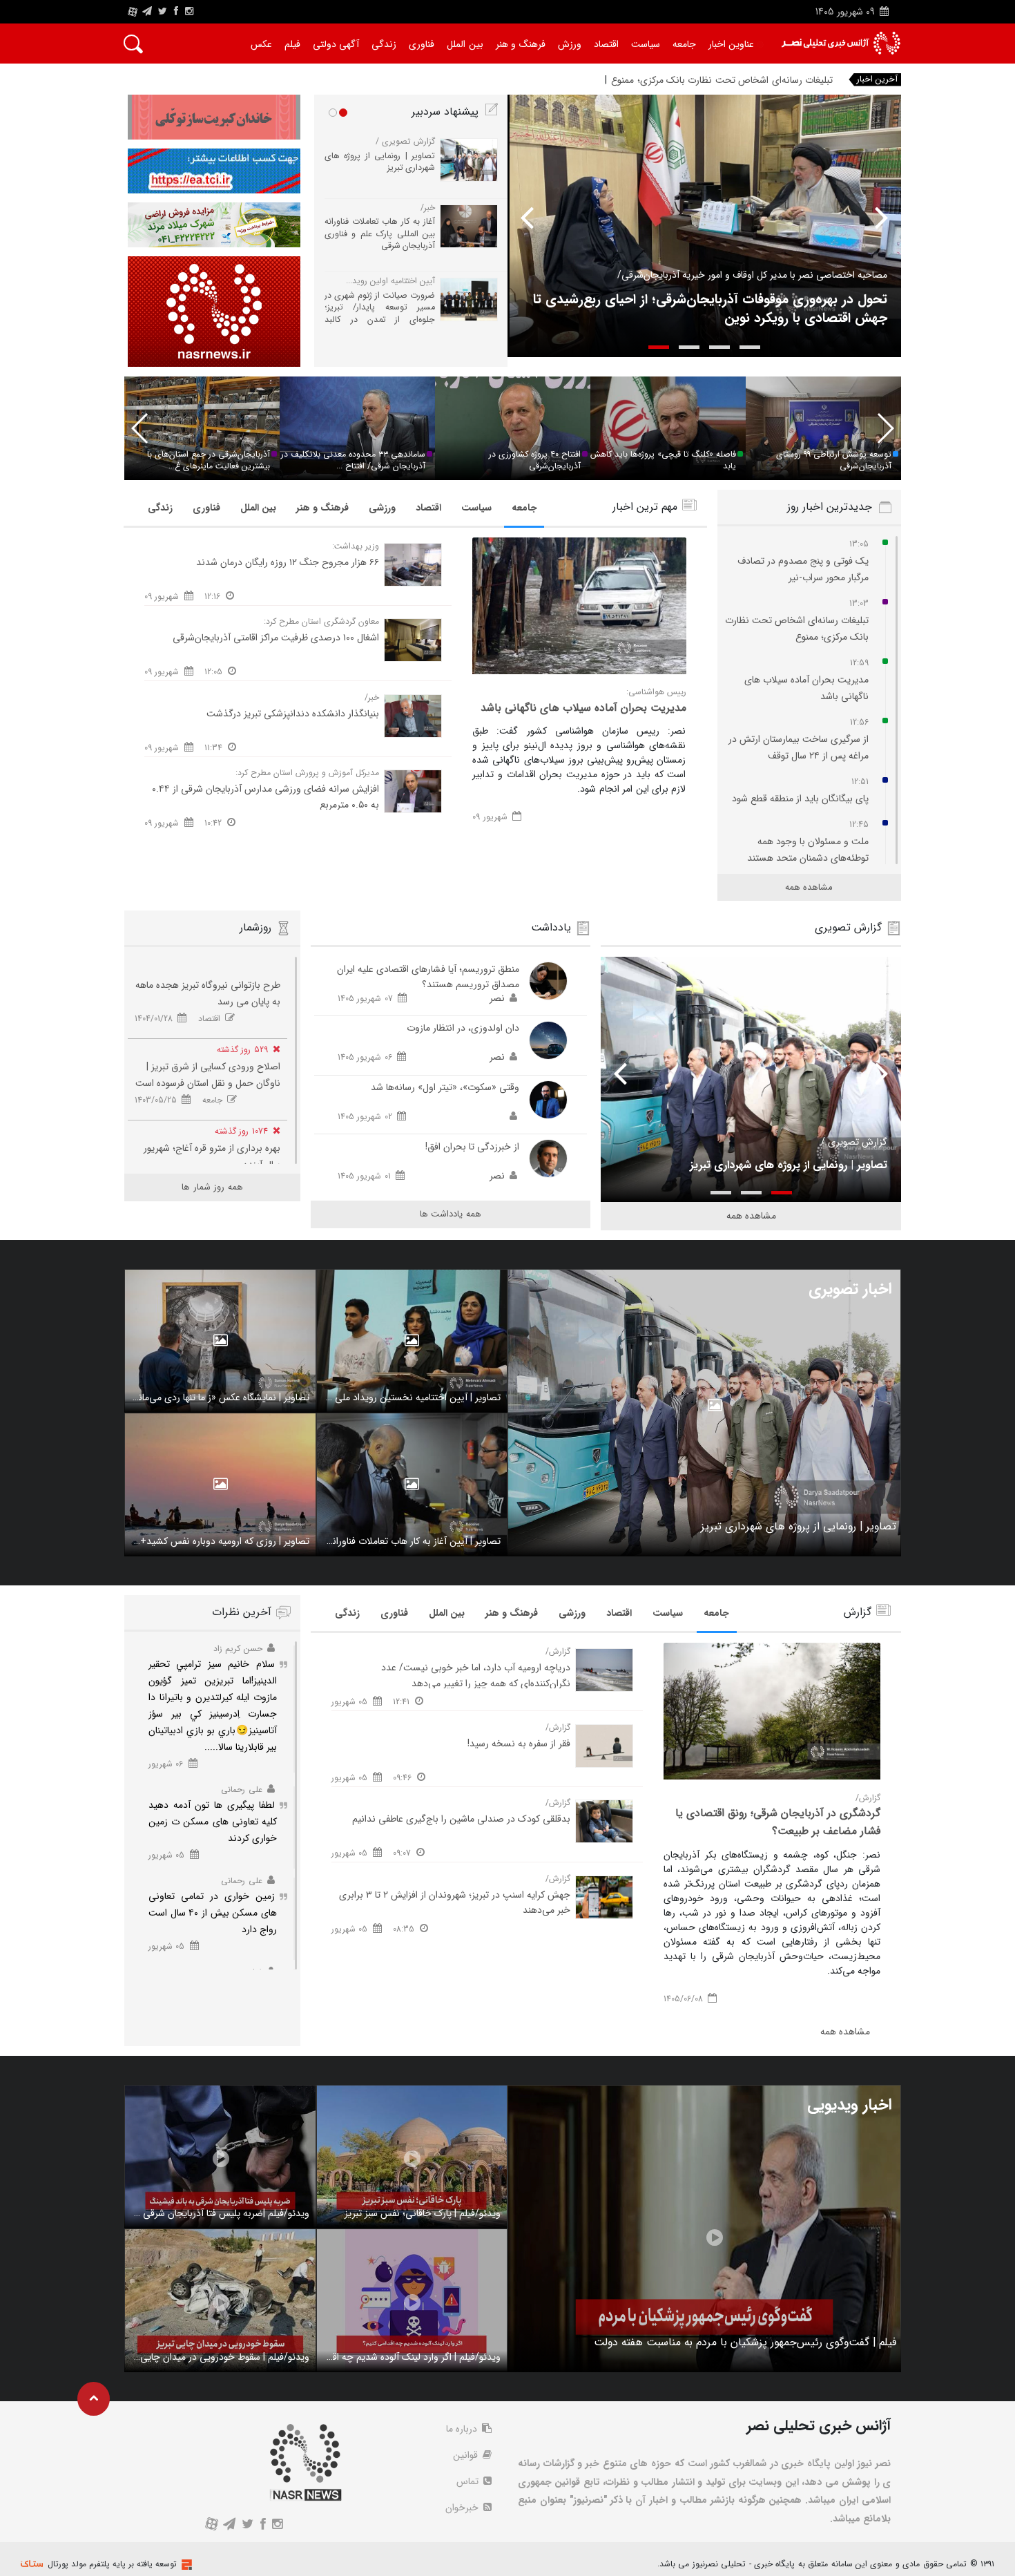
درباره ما (463, 2429)
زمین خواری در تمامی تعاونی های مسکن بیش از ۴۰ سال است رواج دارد (213, 1913)
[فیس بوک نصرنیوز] (176, 12)
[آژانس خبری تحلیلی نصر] (841, 43)
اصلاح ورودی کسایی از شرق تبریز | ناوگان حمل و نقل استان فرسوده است (208, 1075)
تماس (469, 2481)
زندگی (160, 508)
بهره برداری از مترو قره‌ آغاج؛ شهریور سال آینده (212, 1156)
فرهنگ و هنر (322, 508)
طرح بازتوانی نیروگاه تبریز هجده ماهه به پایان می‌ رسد (208, 993)
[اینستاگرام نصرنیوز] (189, 12)
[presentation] (872, 217)
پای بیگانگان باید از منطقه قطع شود (800, 799)
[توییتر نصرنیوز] (163, 12)
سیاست (476, 508)
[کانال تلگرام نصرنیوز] (147, 12)
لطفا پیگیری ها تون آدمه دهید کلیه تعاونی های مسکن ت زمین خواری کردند (213, 1822)
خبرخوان (463, 2508)
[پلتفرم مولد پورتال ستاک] (185, 2565)
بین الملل (258, 508)
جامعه (524, 508)
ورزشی (382, 508)
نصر (497, 998)
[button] (750, 347)
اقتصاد (428, 508)
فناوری (206, 508)
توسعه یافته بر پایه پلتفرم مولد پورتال (112, 2564)
